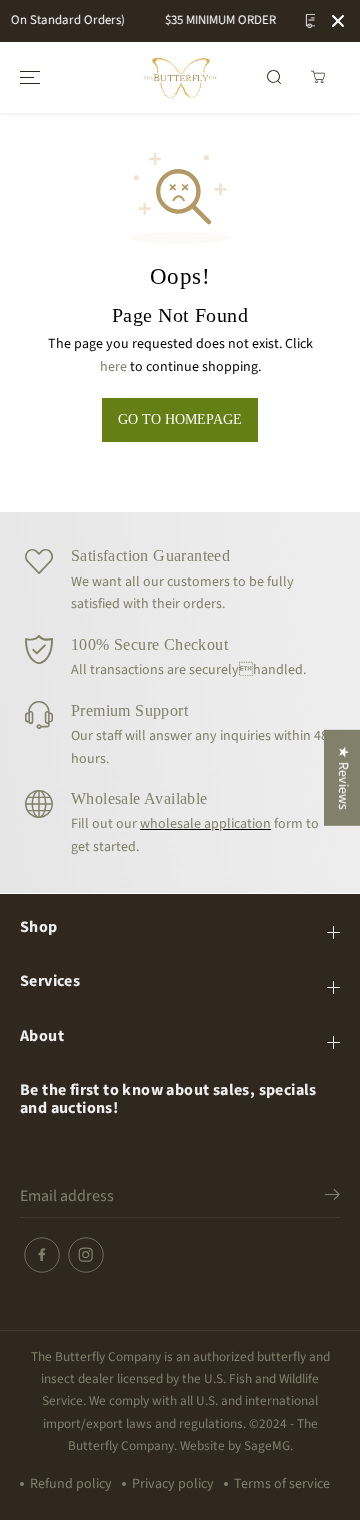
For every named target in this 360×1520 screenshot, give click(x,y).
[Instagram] (86, 1255)
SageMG (267, 1445)
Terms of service (282, 1484)
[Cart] (318, 77)
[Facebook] (42, 1255)
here (113, 367)
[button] (27, 78)
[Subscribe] (332, 1198)
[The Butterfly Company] (180, 78)
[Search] (274, 77)
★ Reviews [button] (343, 778)
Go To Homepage (180, 419)
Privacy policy (173, 1484)
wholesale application (205, 824)
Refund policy (71, 1484)
